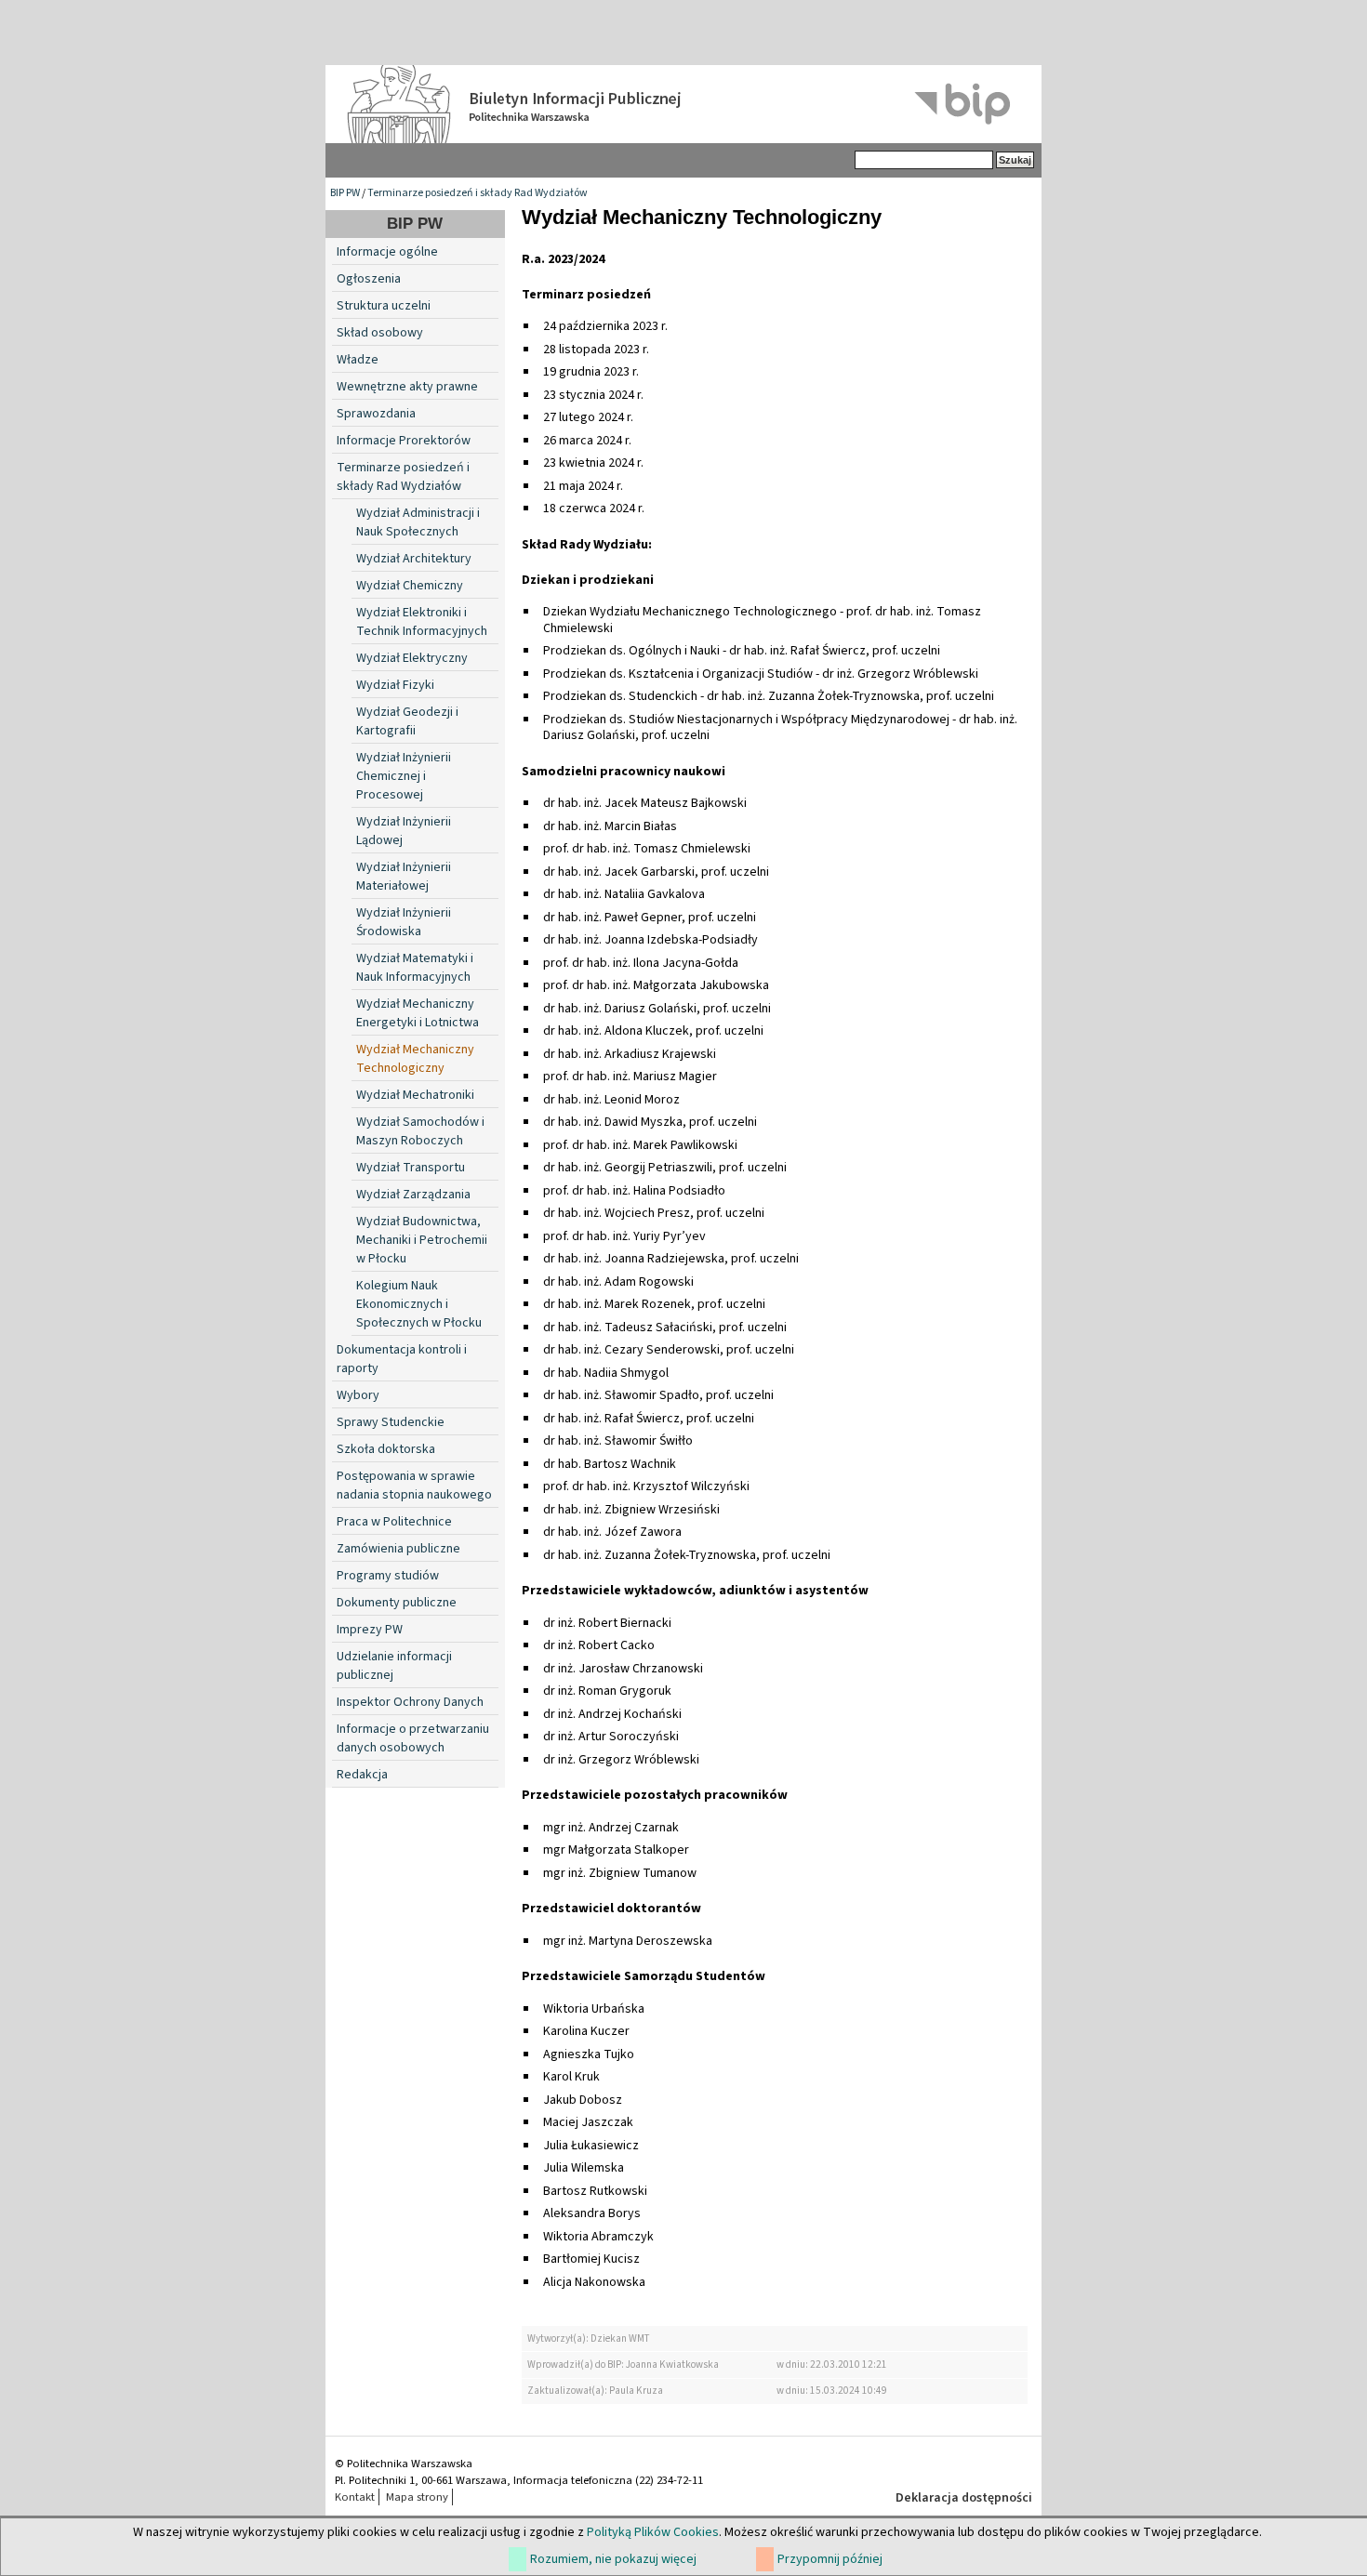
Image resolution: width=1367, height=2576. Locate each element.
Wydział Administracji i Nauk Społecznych (418, 522)
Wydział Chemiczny (410, 586)
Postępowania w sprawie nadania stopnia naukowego (414, 1486)
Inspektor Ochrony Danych (410, 1702)
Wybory (358, 1395)
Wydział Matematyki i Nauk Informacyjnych (415, 968)
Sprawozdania (376, 414)
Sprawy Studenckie (391, 1422)
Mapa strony (417, 2497)
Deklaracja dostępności (964, 2498)
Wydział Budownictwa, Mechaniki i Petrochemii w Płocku (422, 1240)
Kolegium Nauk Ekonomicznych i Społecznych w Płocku (419, 1304)
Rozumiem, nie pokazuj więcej (613, 2559)
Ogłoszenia (369, 279)
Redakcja (362, 1775)
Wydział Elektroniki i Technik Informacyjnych (422, 622)
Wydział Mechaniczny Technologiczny (415, 1059)
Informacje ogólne (387, 252)
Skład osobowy (380, 333)
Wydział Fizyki (395, 685)
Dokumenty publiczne (397, 1603)
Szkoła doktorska (386, 1449)
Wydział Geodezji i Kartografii (407, 721)
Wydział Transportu (411, 1168)
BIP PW (345, 193)
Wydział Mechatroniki (415, 1095)
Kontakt (355, 2497)
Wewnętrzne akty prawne (407, 387)
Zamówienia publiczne (398, 1549)
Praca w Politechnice (394, 1522)
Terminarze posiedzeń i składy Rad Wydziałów (478, 193)
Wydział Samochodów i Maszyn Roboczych (420, 1131)
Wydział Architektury (414, 559)
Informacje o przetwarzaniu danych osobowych (413, 1738)
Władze (358, 360)
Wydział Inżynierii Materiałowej (404, 877)
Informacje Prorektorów (404, 441)
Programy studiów (388, 1576)
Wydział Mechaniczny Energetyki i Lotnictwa (418, 1013)
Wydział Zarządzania (413, 1195)
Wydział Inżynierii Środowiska (404, 922)
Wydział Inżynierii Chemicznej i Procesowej (404, 776)
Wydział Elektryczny (412, 658)
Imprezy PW (370, 1630)
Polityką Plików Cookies (653, 2532)
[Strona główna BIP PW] (683, 104)
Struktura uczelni (384, 306)
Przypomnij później (830, 2559)
